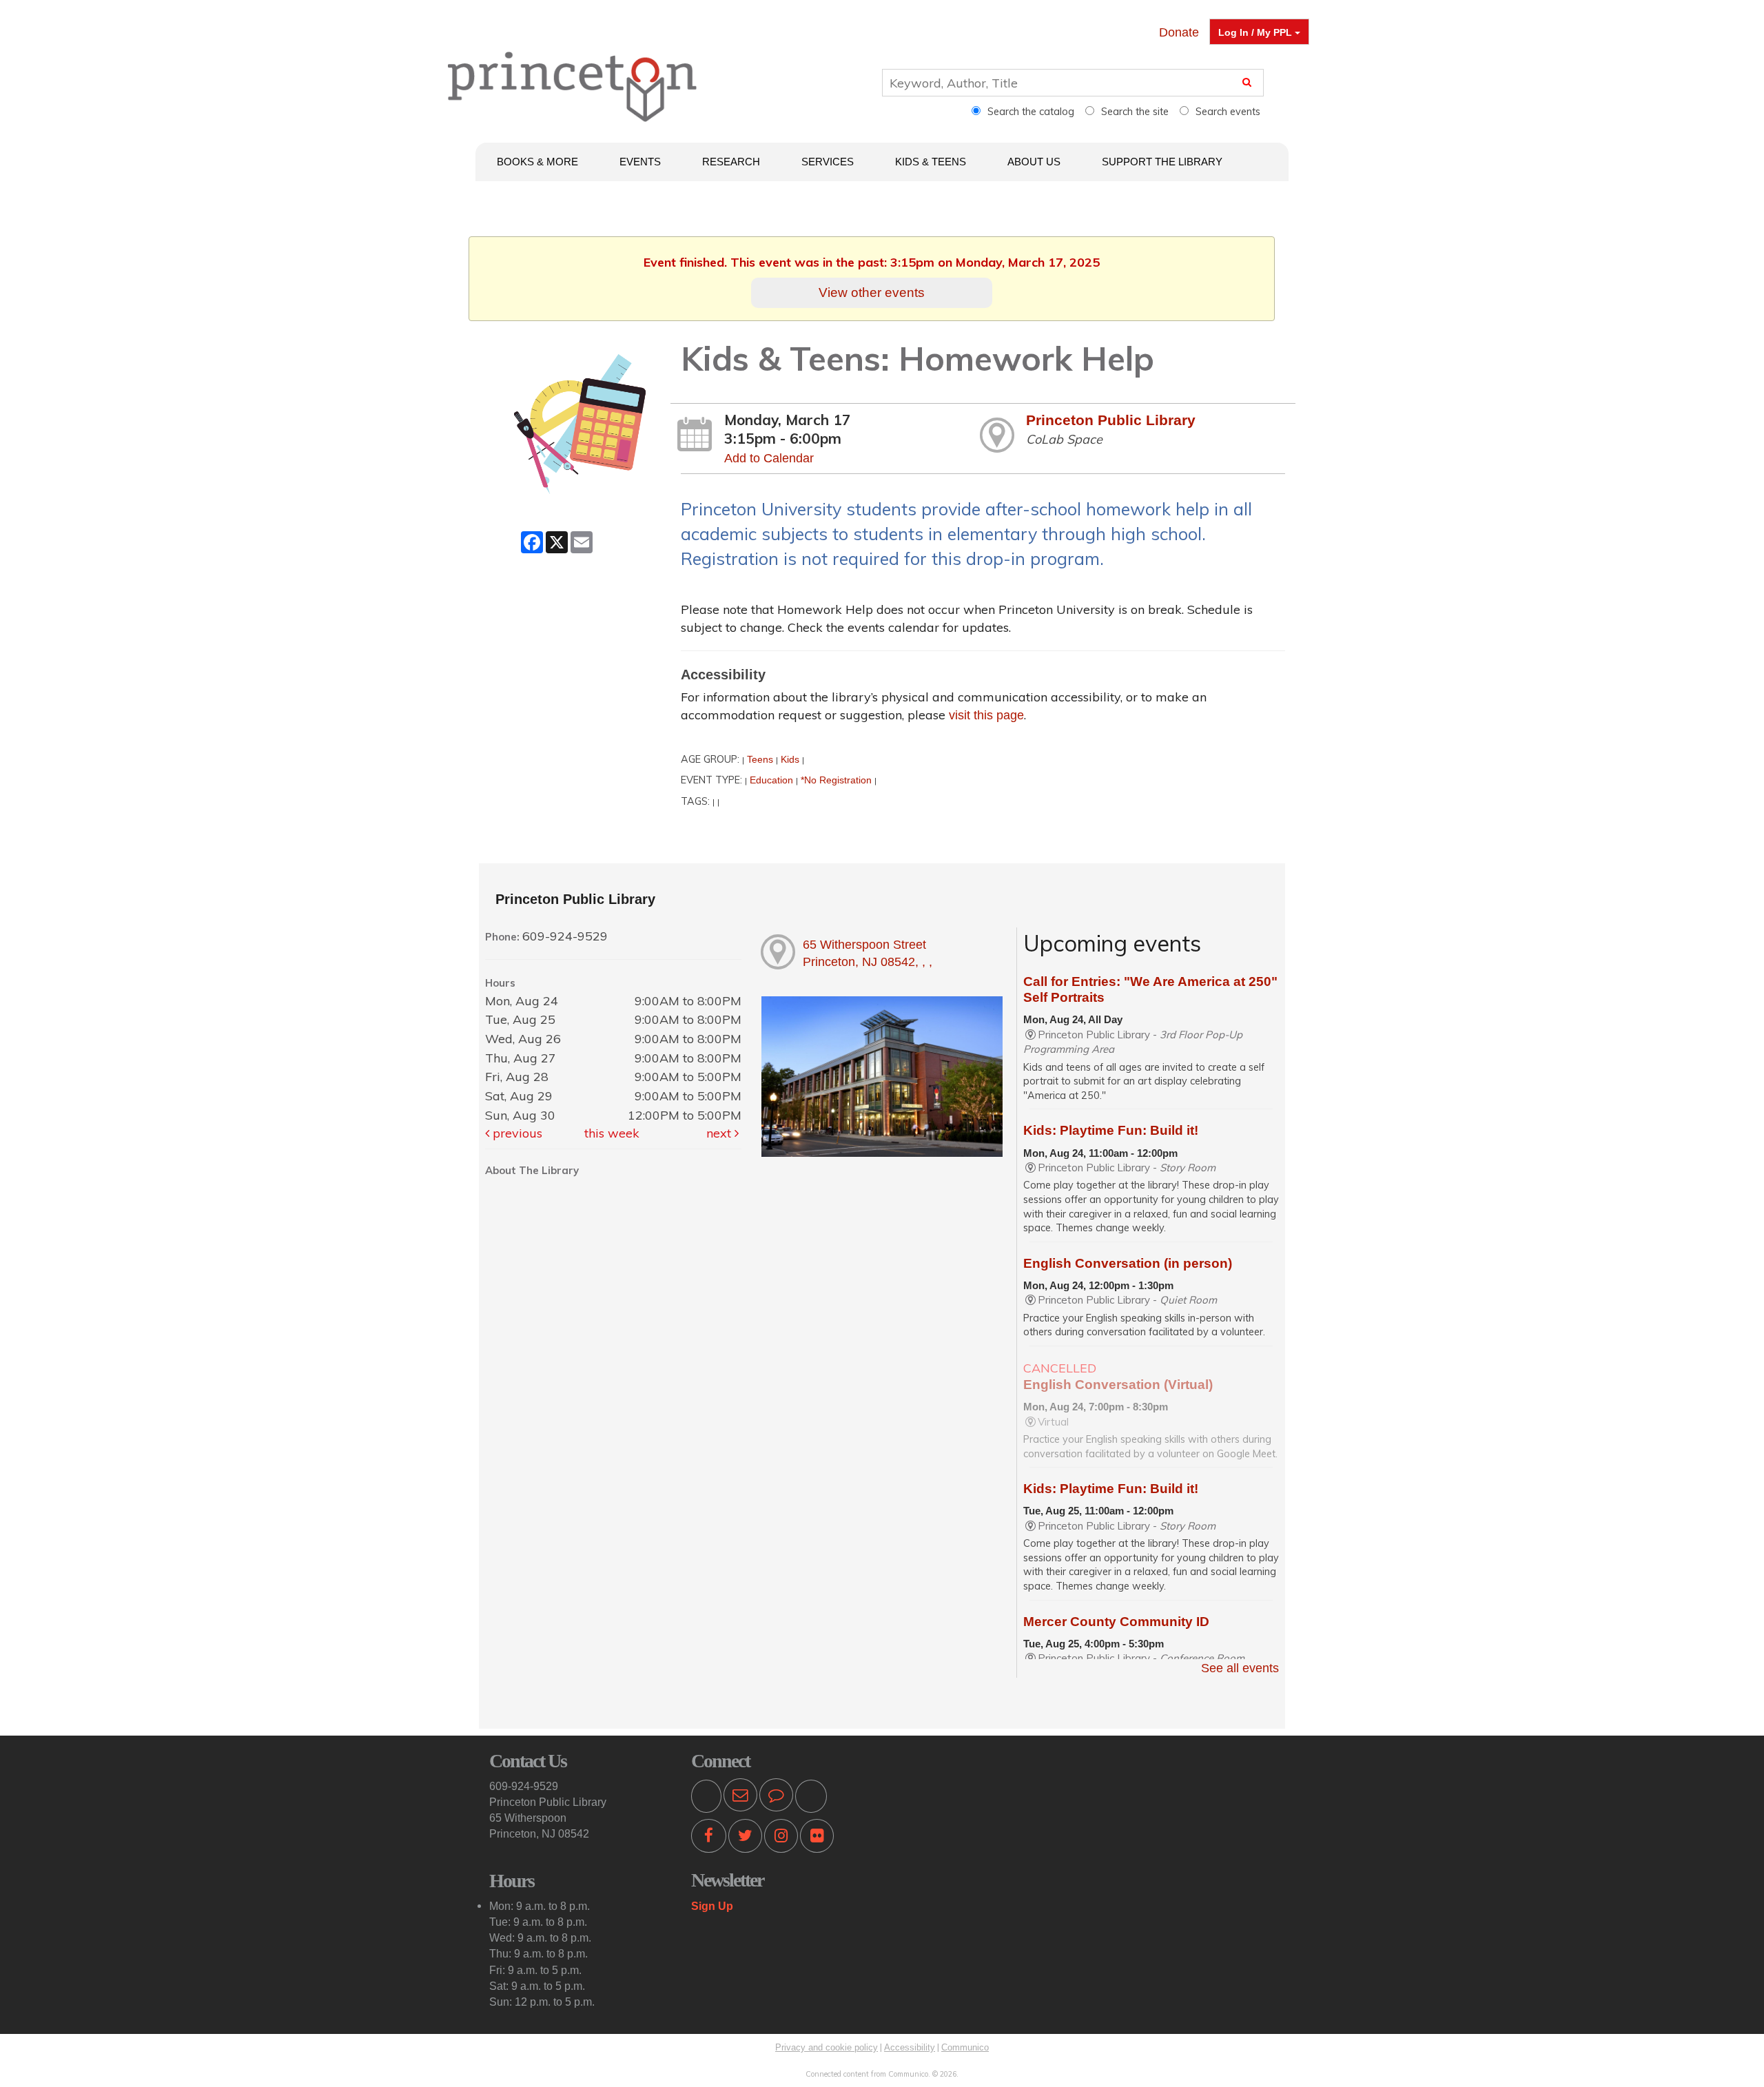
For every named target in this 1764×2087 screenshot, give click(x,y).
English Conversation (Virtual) (1118, 1385)
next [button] (720, 1133)
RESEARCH (731, 162)
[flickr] (817, 1838)
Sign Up (712, 1906)
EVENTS (640, 162)
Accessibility (910, 2047)
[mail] (740, 1798)
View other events (872, 292)
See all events (1240, 1668)
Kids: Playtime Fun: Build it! (1111, 1130)
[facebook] (709, 1838)
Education (771, 780)
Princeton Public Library (1111, 420)
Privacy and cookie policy (827, 2047)
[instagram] (781, 1838)
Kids (790, 759)
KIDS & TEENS (931, 162)
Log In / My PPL (1257, 32)
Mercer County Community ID (1116, 1622)
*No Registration (836, 780)
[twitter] (745, 1838)
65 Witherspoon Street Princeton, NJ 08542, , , (868, 954)
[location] (811, 1798)
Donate (1179, 32)
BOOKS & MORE (537, 162)
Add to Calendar (769, 458)
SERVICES (828, 162)
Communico (965, 2047)
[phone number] (706, 1798)
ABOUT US (1034, 162)
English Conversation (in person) (1128, 1263)
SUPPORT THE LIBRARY (1162, 162)
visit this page (986, 715)
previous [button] (516, 1133)
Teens (760, 759)
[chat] (776, 1798)
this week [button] (612, 1133)
